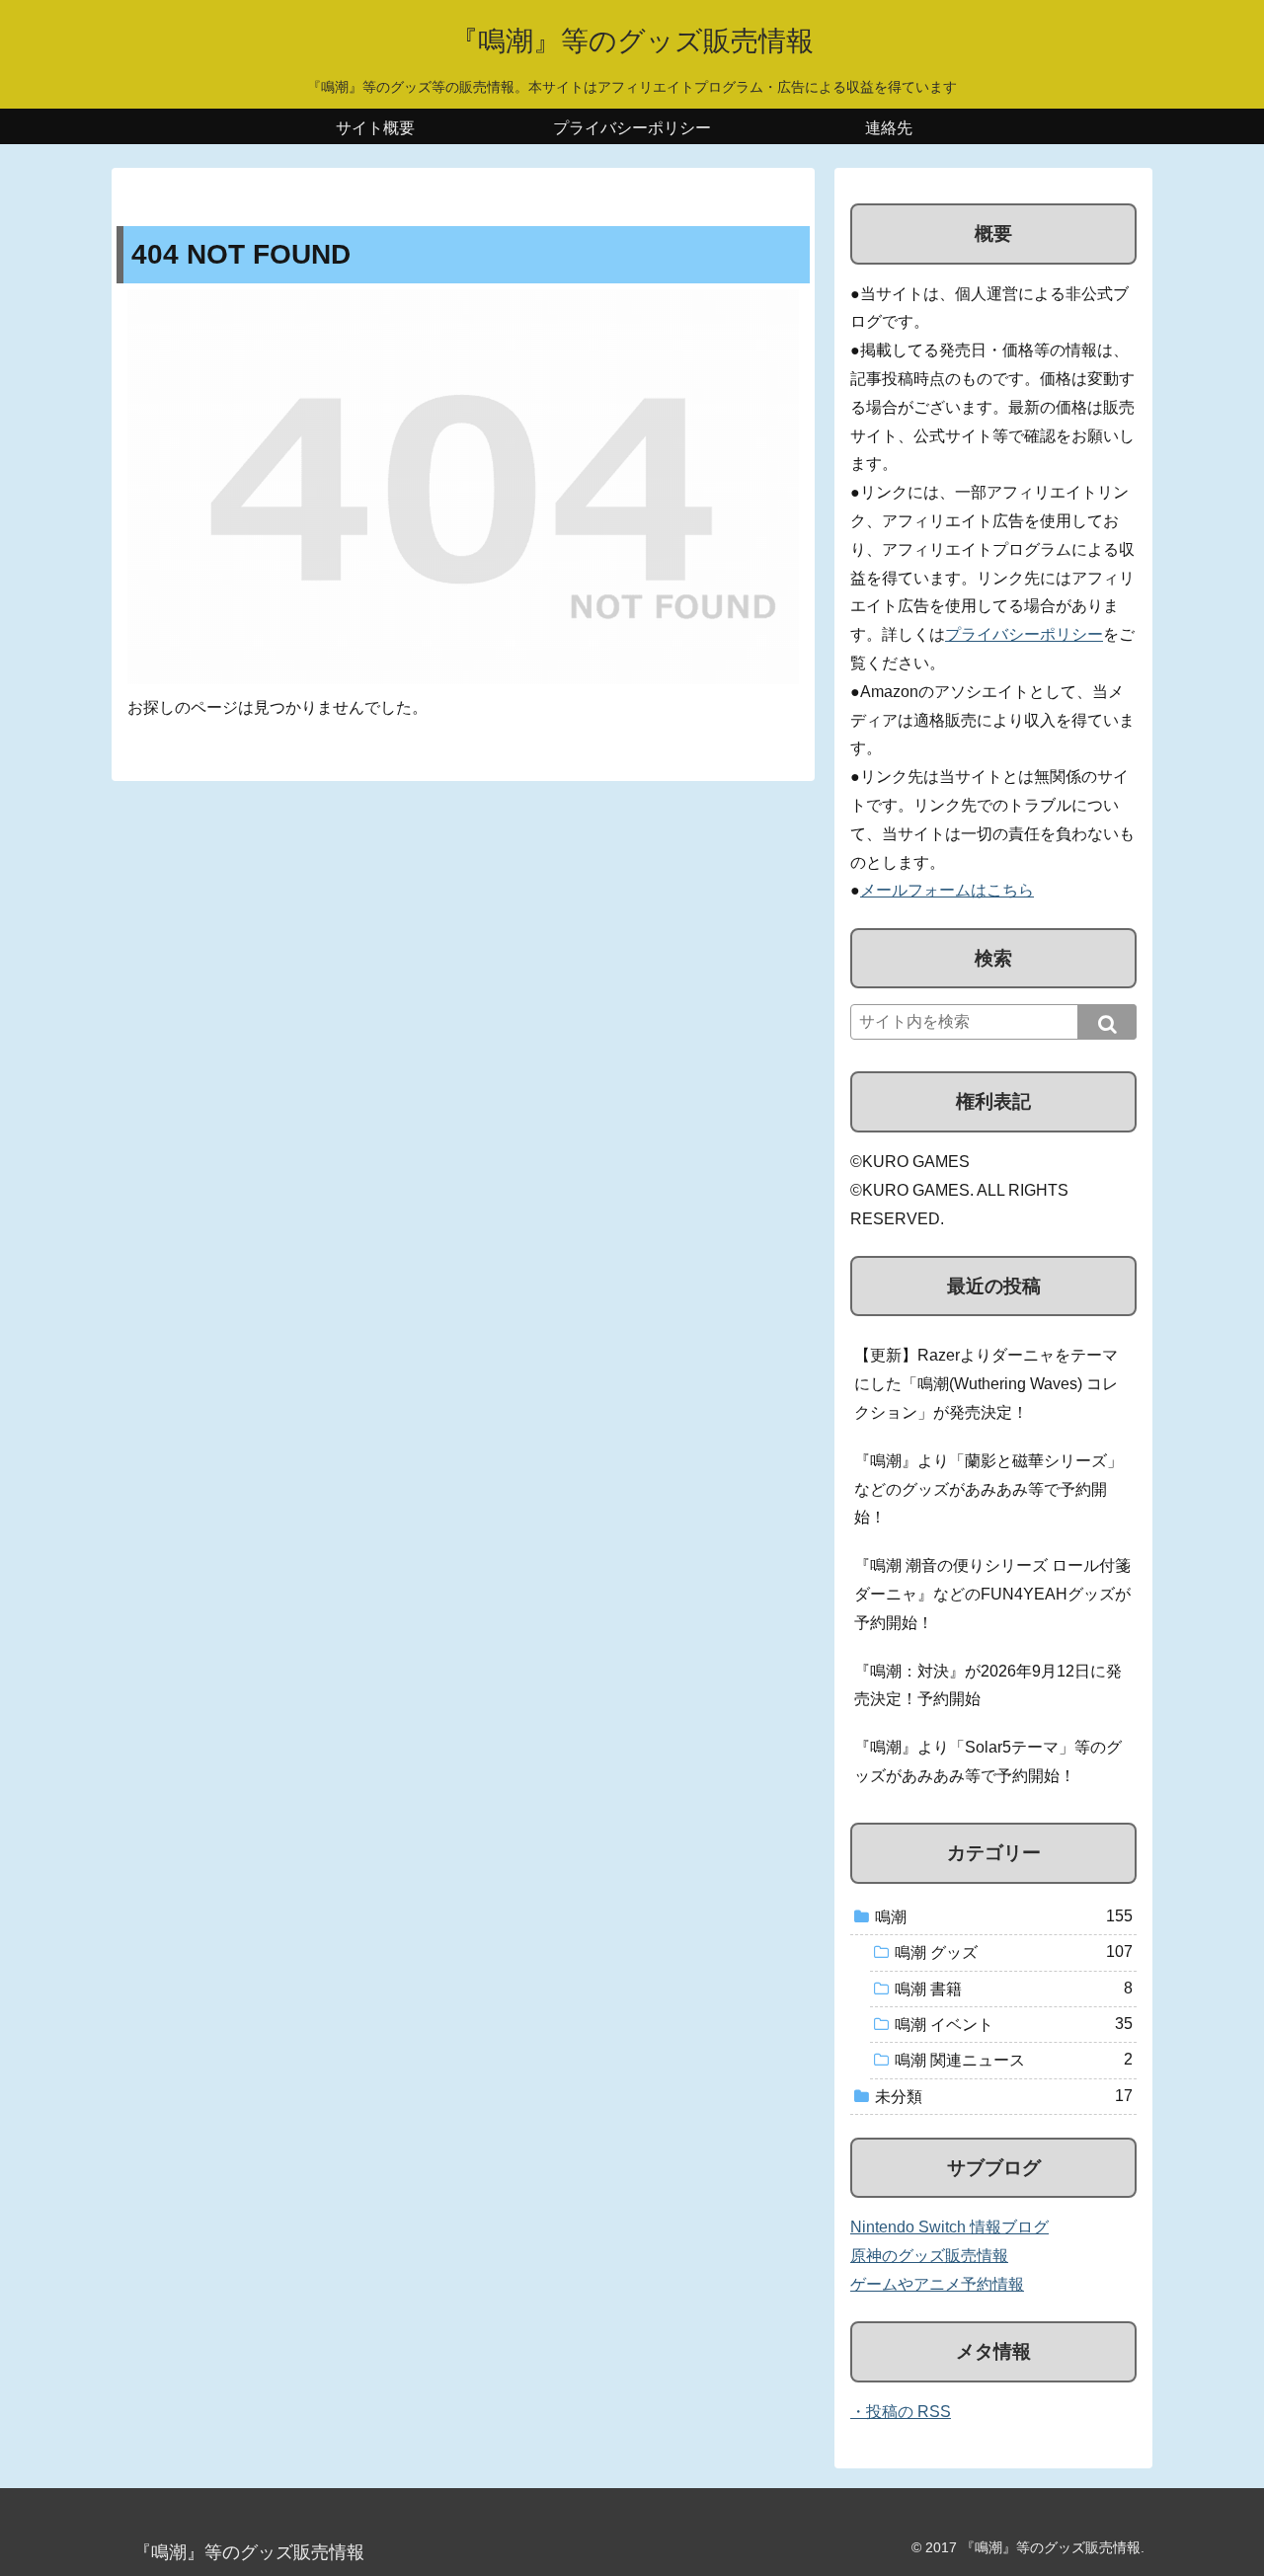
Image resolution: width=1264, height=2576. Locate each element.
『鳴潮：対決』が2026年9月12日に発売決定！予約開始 (988, 1685)
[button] (1107, 1022)
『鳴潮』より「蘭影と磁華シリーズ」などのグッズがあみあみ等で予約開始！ (988, 1489)
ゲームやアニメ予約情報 (937, 2284)
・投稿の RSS (901, 2412)
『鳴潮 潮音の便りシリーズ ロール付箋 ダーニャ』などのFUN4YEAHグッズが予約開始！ (992, 1594)
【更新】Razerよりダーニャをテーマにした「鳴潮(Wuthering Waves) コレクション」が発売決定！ (986, 1384)
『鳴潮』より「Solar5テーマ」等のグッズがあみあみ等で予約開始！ (988, 1761)
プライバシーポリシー (1024, 634)
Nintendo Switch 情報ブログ (949, 2227)
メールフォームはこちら (947, 890)
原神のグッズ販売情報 (929, 2256)
